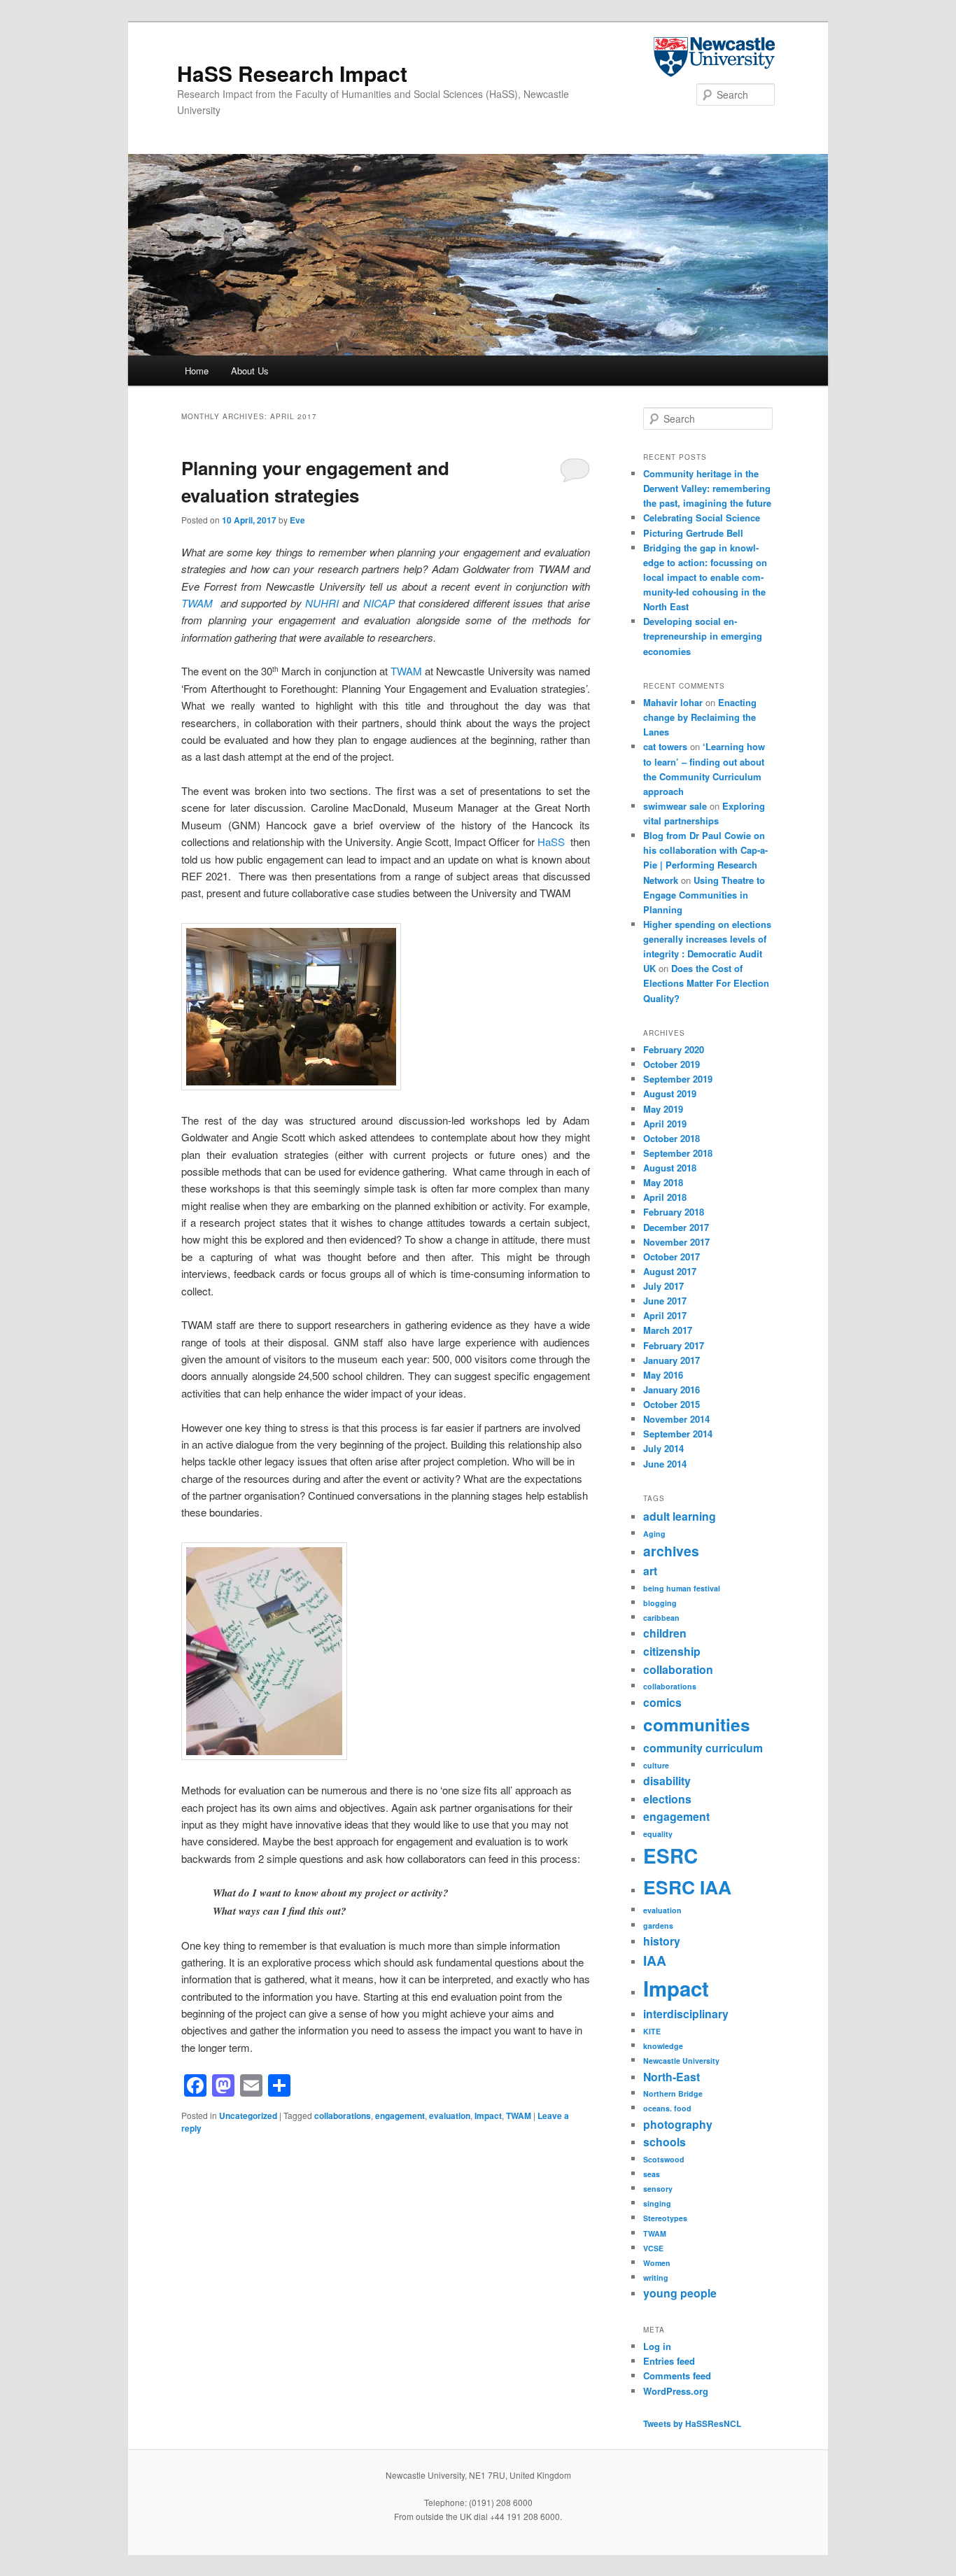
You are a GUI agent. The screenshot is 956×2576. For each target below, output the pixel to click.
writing (656, 2278)
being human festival (682, 1588)
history (662, 1941)
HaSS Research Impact (292, 73)
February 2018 (674, 1212)
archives (671, 1551)
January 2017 (672, 1360)
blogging (660, 1603)
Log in (657, 2346)
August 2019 (670, 1093)
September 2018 (678, 1153)
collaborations (343, 2116)
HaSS (551, 842)
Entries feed (669, 2361)
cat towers (665, 746)
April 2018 (665, 1197)
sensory (658, 2189)
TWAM (406, 671)
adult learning (680, 1516)
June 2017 (665, 1301)
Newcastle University (681, 2061)
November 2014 (676, 1419)
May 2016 (663, 1375)
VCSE (653, 2248)
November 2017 (676, 1242)
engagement (400, 2116)
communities (697, 1724)
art (650, 1571)
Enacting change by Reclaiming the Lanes (700, 717)
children (665, 1633)
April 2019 (665, 1124)
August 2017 (670, 1271)
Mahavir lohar (673, 702)
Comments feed (677, 2376)
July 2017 (663, 1286)
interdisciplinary (686, 2014)
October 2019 (672, 1064)
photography (678, 2124)
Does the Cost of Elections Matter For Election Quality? (706, 983)
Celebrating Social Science (702, 518)
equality (658, 1834)
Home (197, 371)
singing (657, 2203)
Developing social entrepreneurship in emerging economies (703, 636)
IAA (655, 1960)
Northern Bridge (673, 2093)
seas (652, 2174)
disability (667, 1781)
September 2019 (678, 1079)
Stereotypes (665, 2218)
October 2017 (672, 1257)
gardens (658, 1926)
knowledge (663, 2046)
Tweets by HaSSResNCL (692, 2423)
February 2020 (674, 1049)
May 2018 (663, 1182)
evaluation (450, 2116)
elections (667, 1799)
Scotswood (664, 2159)
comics (662, 1702)
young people (680, 2293)
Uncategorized (248, 2116)
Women (657, 2263)
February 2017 (674, 1345)
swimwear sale (675, 806)
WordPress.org (676, 2391)
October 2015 (672, 1404)
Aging (654, 1534)
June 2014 (665, 1464)
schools (665, 2142)
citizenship (672, 1651)
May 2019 (663, 1109)
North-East (672, 2077)
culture (656, 1765)
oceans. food (667, 2108)
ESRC (670, 1856)
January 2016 (672, 1389)
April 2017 (665, 1315)
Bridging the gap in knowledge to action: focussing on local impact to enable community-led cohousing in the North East (705, 577)
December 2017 (676, 1227)
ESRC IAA (687, 1887)
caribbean (661, 1618)
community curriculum (703, 1748)
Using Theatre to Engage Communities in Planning (704, 895)
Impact (488, 2116)
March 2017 (668, 1330)
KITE (652, 2031)
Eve (297, 520)
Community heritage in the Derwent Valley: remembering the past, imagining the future (707, 488)
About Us (250, 371)
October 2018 (672, 1138)
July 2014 (663, 1448)
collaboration (678, 1669)
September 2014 (678, 1434)
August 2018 (670, 1168)
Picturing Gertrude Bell (693, 533)
